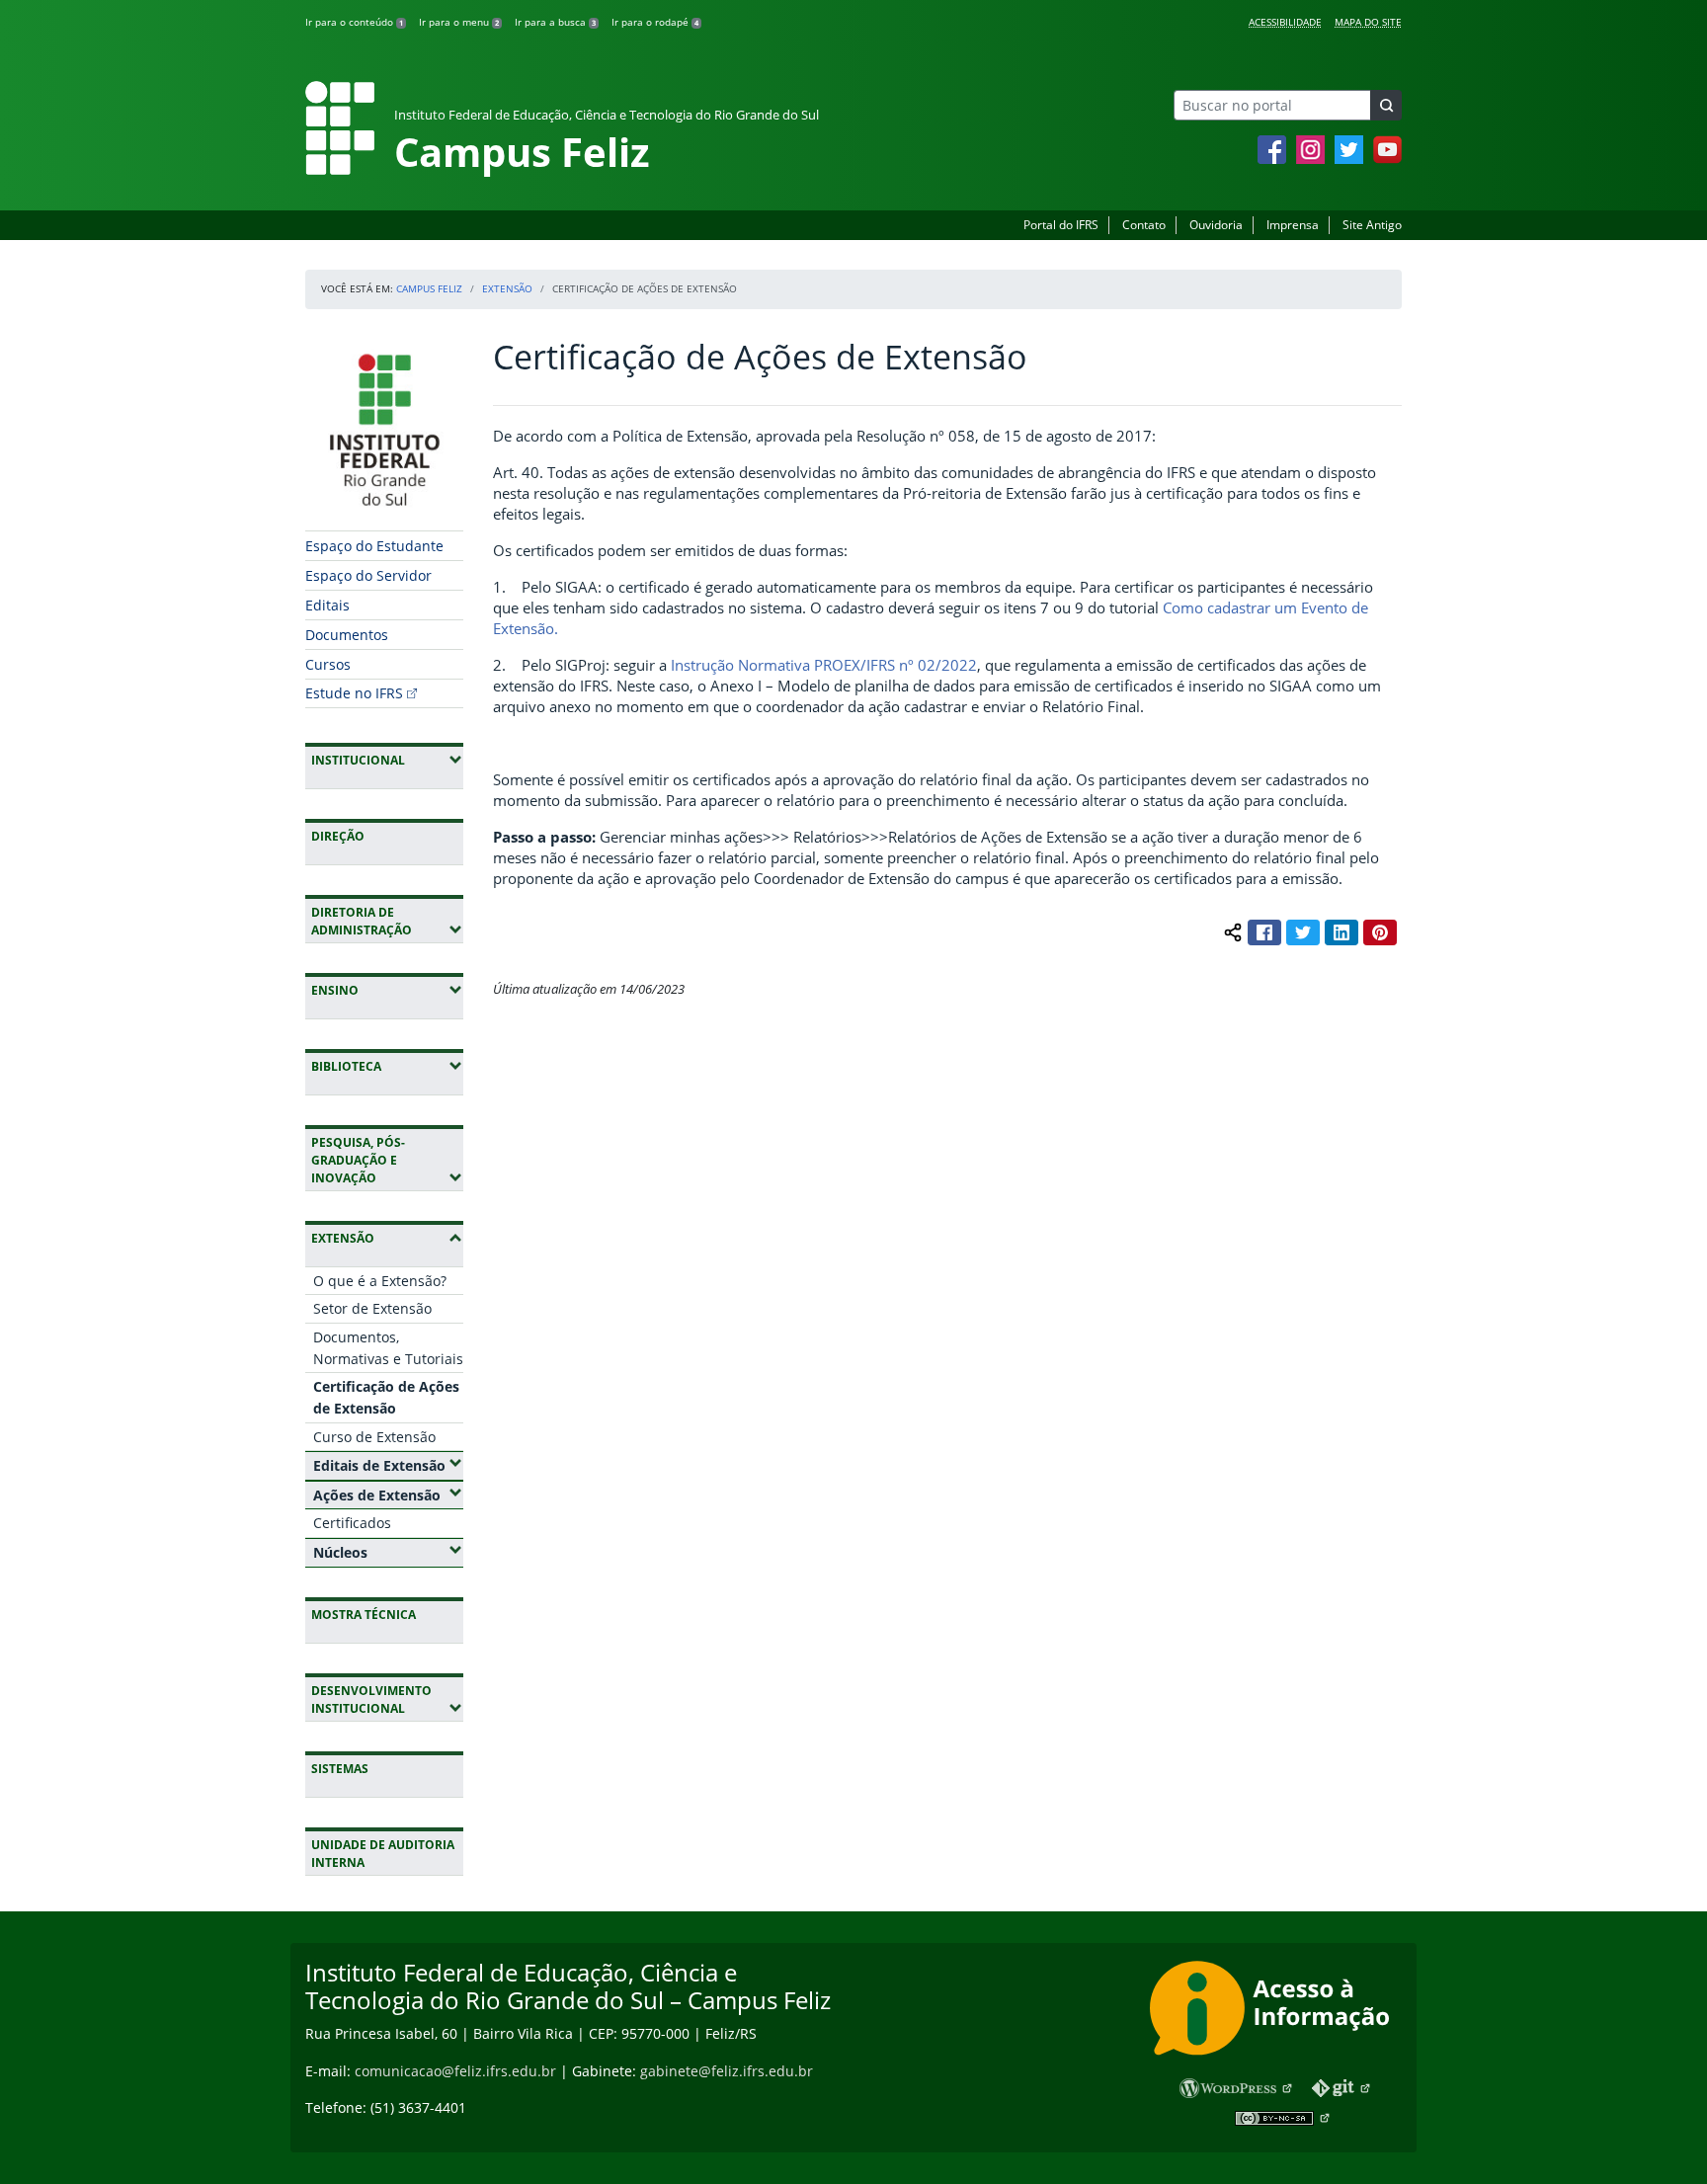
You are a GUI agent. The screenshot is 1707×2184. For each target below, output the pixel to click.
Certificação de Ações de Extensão (386, 1397)
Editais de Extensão (388, 1465)
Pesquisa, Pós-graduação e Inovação (387, 1160)
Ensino (387, 990)
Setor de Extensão (372, 1308)
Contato (1144, 225)
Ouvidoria (1216, 225)
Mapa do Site (1368, 22)
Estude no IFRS (354, 693)
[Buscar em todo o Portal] (1386, 105)
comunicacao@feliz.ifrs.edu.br (455, 2071)
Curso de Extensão (374, 1437)
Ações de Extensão (388, 1495)
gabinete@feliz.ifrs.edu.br (727, 2071)
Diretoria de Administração (387, 921)
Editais (327, 605)
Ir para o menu (459, 22)
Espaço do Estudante (374, 546)
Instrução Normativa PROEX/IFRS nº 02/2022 (824, 665)
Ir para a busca (555, 22)
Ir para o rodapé (655, 22)
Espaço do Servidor (368, 575)
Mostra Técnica (364, 1615)
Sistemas (340, 1769)
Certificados (352, 1523)
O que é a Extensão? (380, 1281)
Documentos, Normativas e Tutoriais (388, 1348)
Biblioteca (387, 1066)
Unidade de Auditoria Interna (383, 1854)
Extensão (507, 288)
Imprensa (1293, 225)
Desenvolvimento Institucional (387, 1699)
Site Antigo (1372, 225)
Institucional (387, 760)
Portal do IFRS (1061, 225)
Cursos (328, 664)
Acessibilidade (1285, 22)
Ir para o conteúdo (354, 22)
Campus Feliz (429, 288)
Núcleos (388, 1552)
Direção (338, 836)
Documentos (347, 635)
